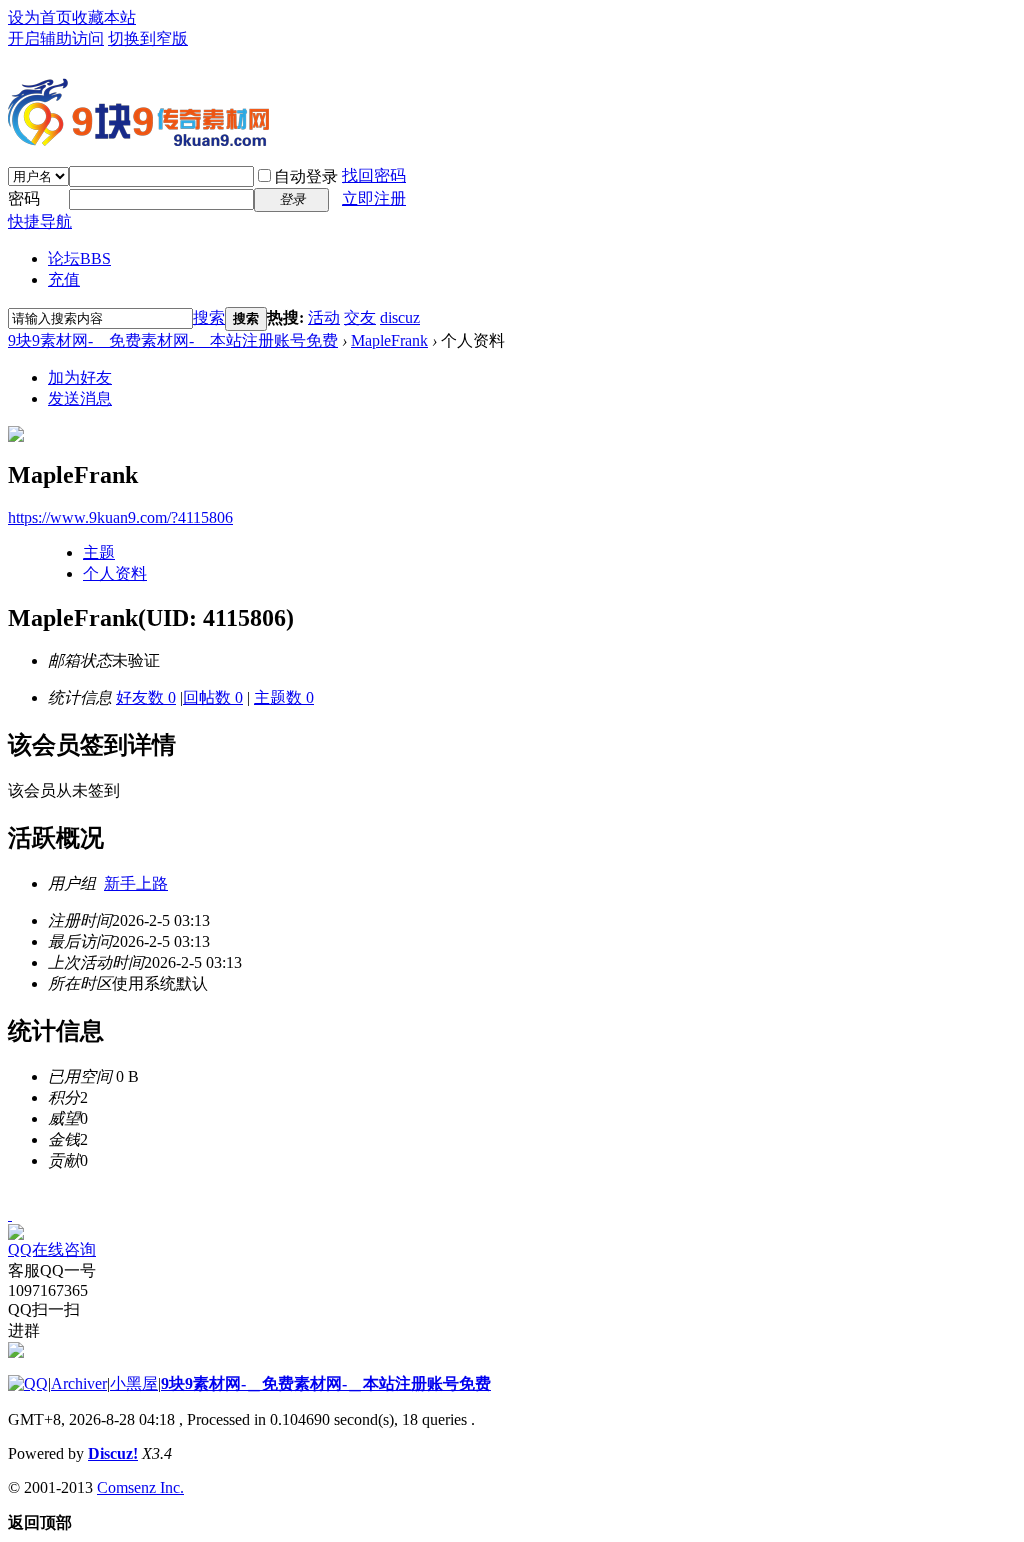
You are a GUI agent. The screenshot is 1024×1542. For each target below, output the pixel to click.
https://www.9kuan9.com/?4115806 (120, 517)
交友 (360, 317)
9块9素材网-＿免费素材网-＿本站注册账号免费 (173, 340)
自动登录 (306, 176)
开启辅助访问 (56, 38)
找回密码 (374, 175)
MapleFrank (389, 340)
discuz (400, 317)
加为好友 (80, 377)
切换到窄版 (148, 38)
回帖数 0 (213, 697)
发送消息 (80, 398)
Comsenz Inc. (140, 1487)
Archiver (79, 1383)
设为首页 (40, 17)
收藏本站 (104, 17)
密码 (24, 198)
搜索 (209, 317)
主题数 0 (284, 697)
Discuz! (113, 1453)
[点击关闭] (10, 1214)
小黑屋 (134, 1383)
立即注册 (374, 198)
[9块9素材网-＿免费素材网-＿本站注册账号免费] (138, 138)
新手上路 (136, 883)
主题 (99, 552)
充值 (64, 279)
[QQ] (28, 1383)
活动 (324, 317)
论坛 (79, 258)
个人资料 (115, 573)
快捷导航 (40, 221)
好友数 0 (146, 697)
